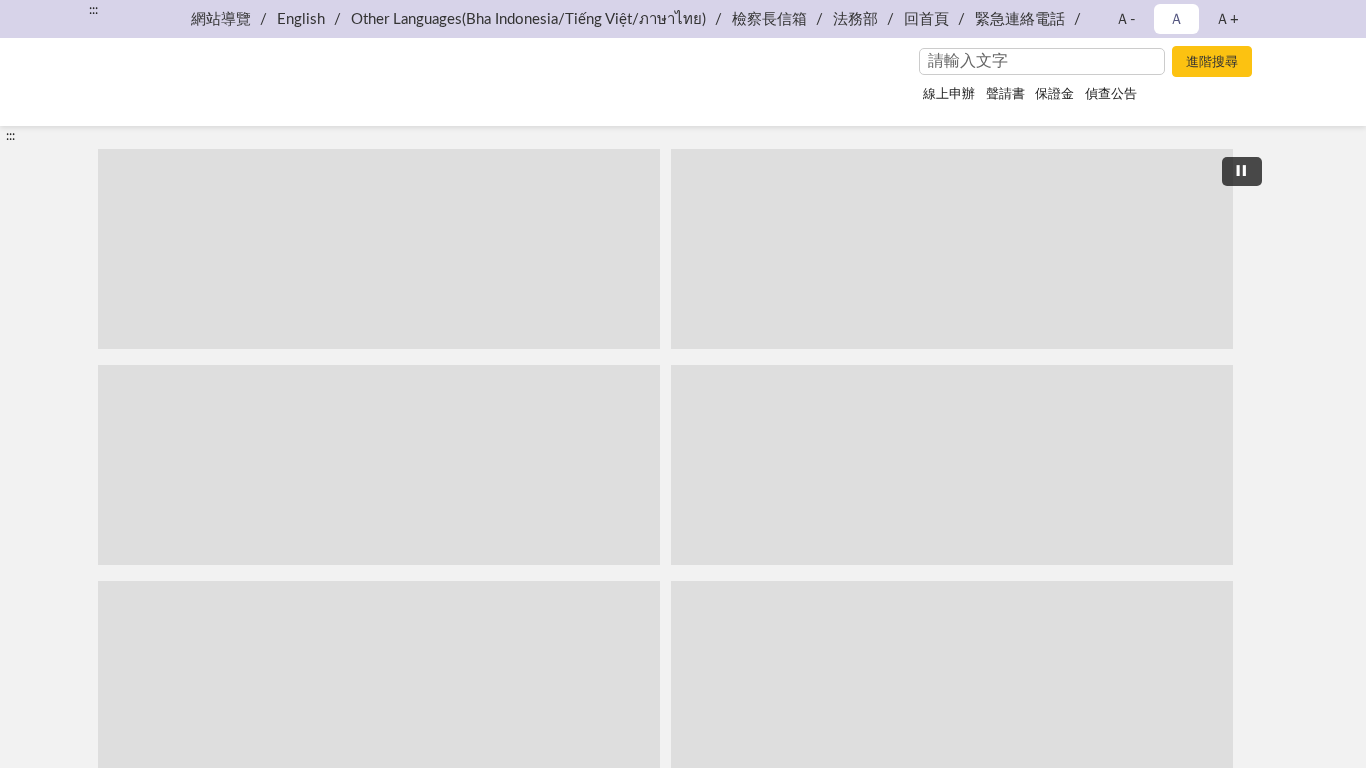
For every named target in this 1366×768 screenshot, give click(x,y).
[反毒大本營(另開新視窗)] (952, 465)
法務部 (855, 19)
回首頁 (926, 19)
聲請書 (1005, 94)
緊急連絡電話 (1020, 19)
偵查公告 (1111, 94)
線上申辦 (949, 94)
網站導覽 (221, 19)
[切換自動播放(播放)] (1242, 171)
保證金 (1054, 94)
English (301, 19)
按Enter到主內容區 (75, 16)
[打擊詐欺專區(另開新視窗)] (952, 249)
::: (10, 136)
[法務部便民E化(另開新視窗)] (379, 249)
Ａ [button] (1176, 19)
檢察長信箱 (769, 19)
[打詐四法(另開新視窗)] (379, 465)
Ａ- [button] (1125, 19)
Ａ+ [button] (1227, 19)
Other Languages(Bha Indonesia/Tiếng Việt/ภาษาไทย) (528, 19)
